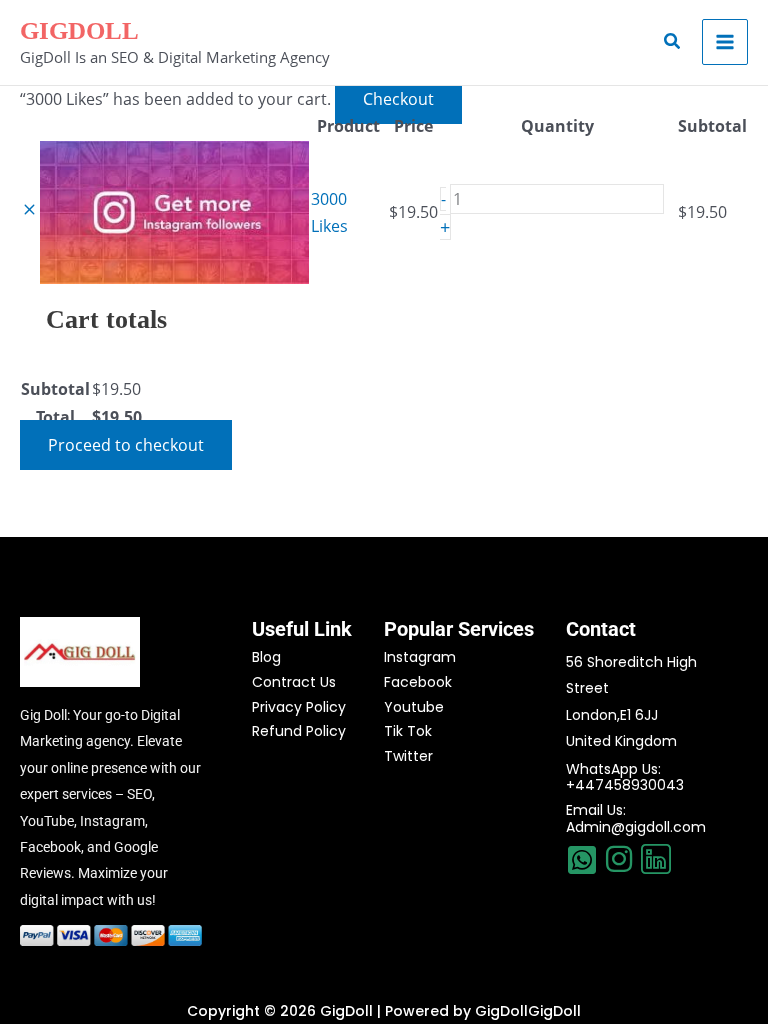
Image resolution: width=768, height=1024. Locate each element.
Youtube (414, 707)
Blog (266, 657)
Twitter (408, 756)
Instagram (420, 657)
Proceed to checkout (126, 445)
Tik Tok (408, 731)
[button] (673, 42)
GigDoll (79, 30)
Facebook (418, 682)
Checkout (398, 99)
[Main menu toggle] (725, 42)
